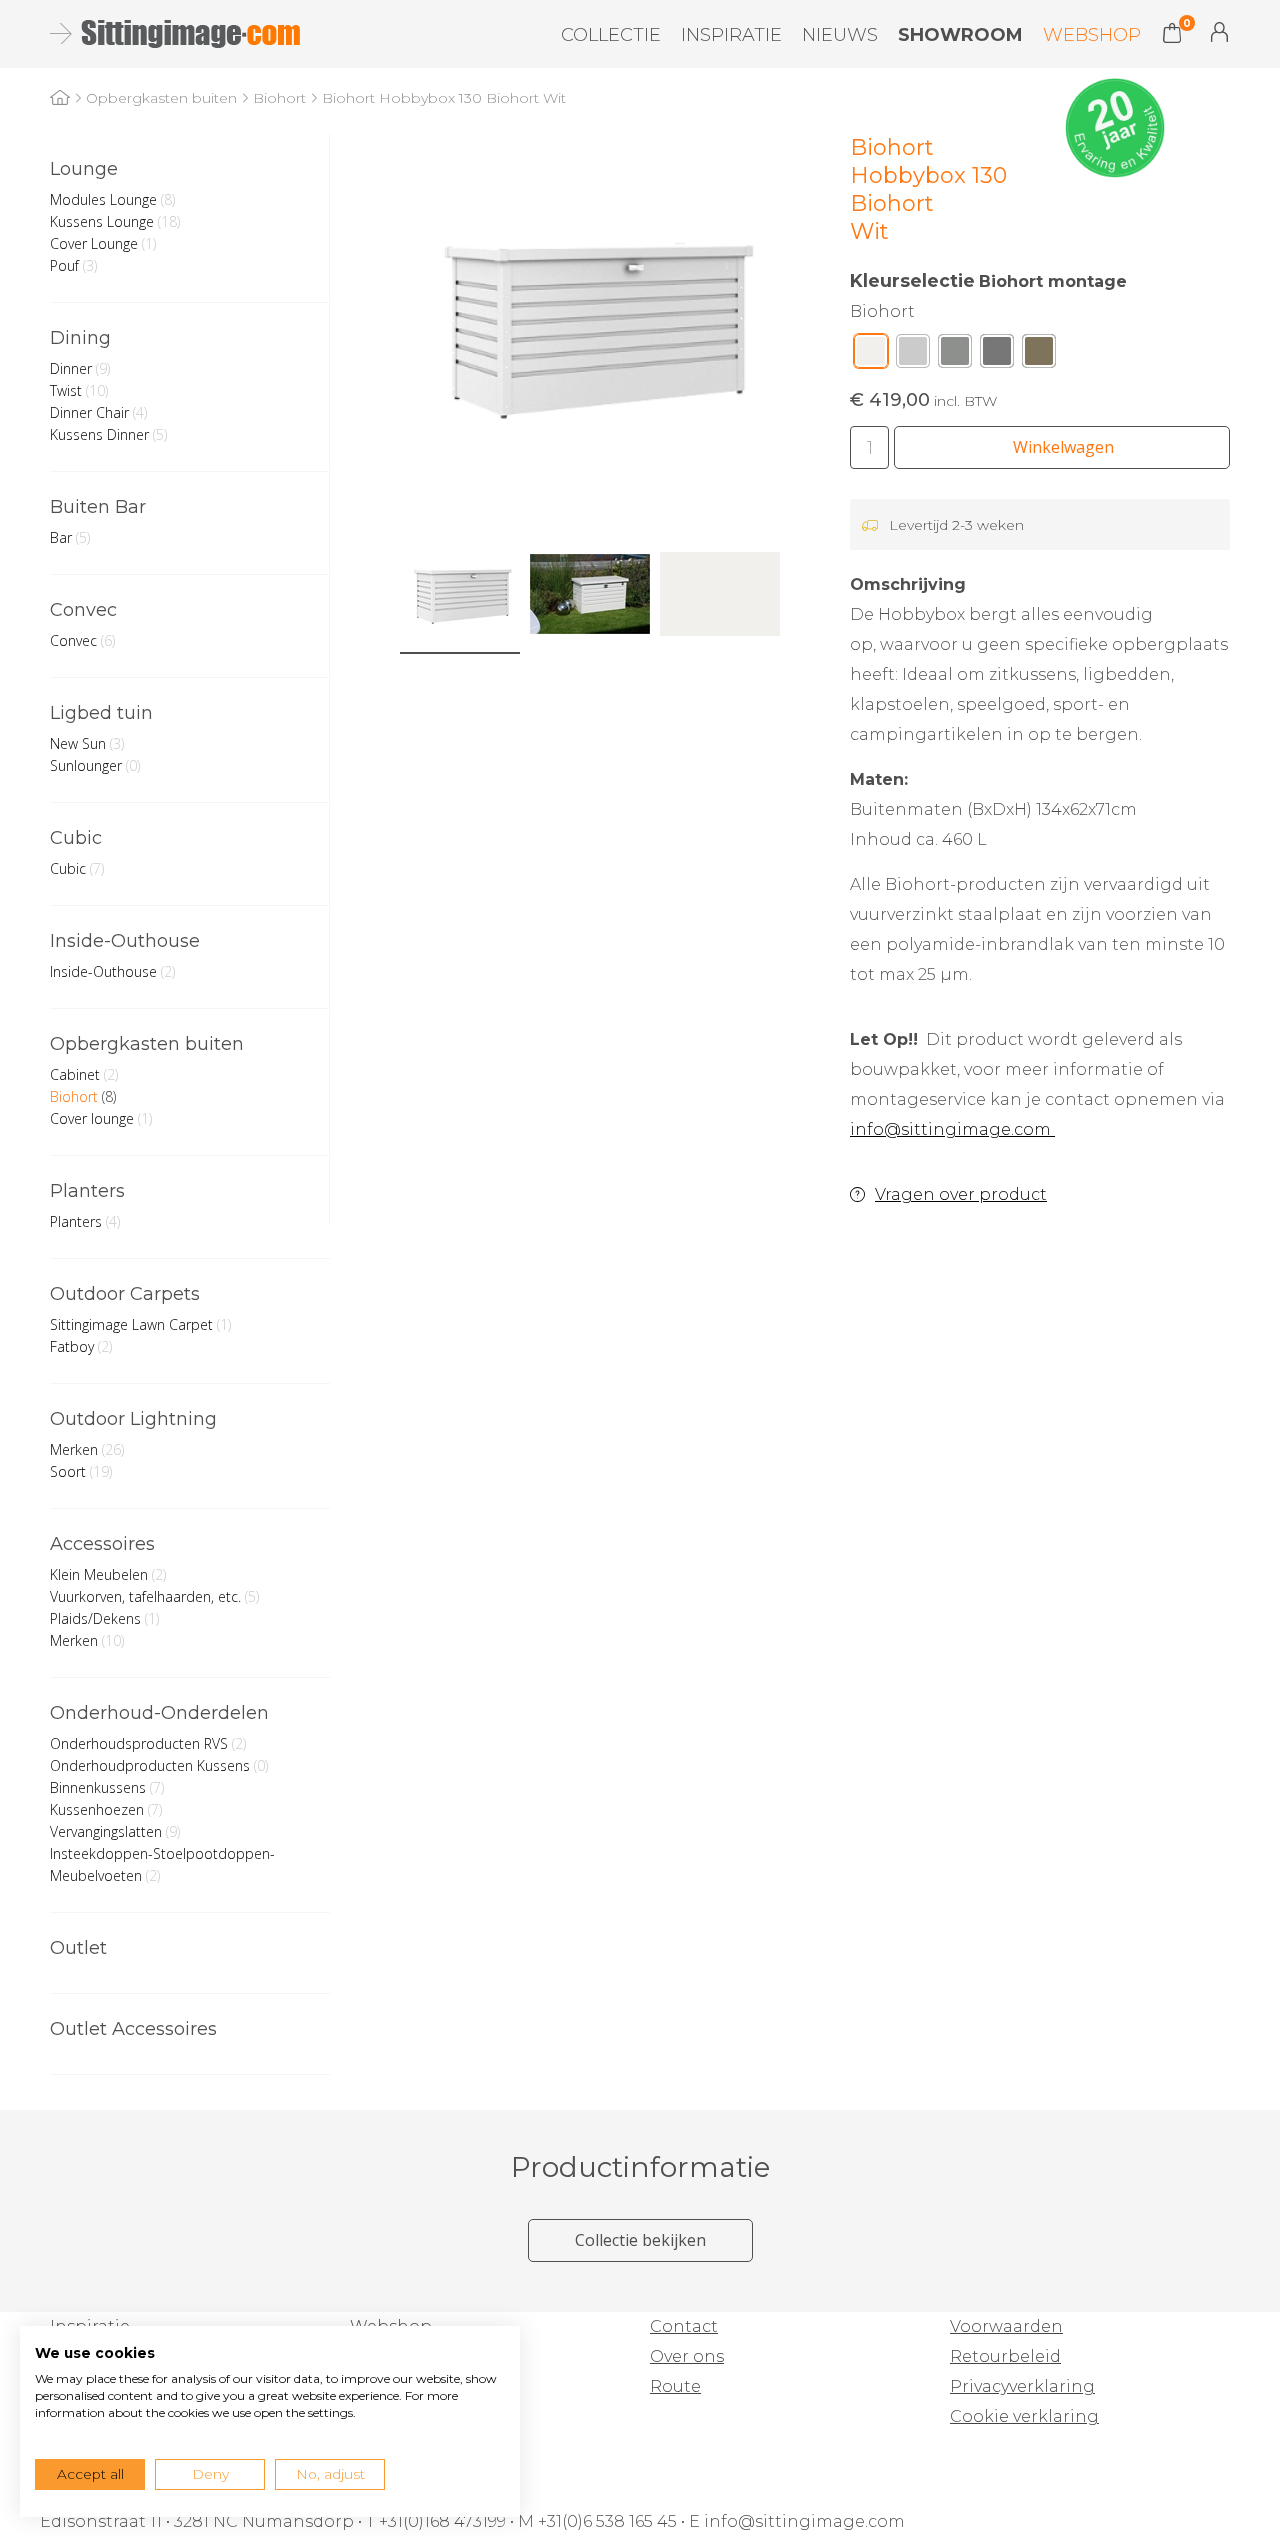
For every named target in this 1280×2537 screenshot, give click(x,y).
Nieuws (840, 35)
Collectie (611, 35)
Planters (87, 1191)
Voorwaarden (1006, 2326)
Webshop (1092, 35)
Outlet (78, 1948)
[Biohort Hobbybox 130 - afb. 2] (590, 594)
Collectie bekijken (640, 2240)
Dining (80, 338)
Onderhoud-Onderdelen (159, 1713)
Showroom (960, 35)
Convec (83, 610)
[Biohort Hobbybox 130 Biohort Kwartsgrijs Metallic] (955, 356)
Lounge (84, 169)
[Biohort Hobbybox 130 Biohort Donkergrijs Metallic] (997, 356)
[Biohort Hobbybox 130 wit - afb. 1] (590, 324)
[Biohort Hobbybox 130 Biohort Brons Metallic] (1039, 356)
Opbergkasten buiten (147, 1044)
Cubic (76, 838)
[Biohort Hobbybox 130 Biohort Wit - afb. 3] (720, 594)
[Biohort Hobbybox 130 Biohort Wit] (871, 356)
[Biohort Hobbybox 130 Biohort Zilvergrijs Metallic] (913, 356)
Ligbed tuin (101, 713)
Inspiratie (731, 35)
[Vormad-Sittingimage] (172, 34)
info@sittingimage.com (952, 1129)
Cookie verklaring (1024, 2416)
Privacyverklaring (1022, 2386)
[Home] (60, 98)
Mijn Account (1220, 32)
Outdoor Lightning (133, 1419)
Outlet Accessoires (133, 2029)
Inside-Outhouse (125, 941)
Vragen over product (961, 1194)
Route (675, 2386)
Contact (684, 2326)
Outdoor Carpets (125, 1294)
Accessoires (102, 1544)
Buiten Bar (98, 507)
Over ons (687, 2356)
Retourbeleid (1005, 2356)
